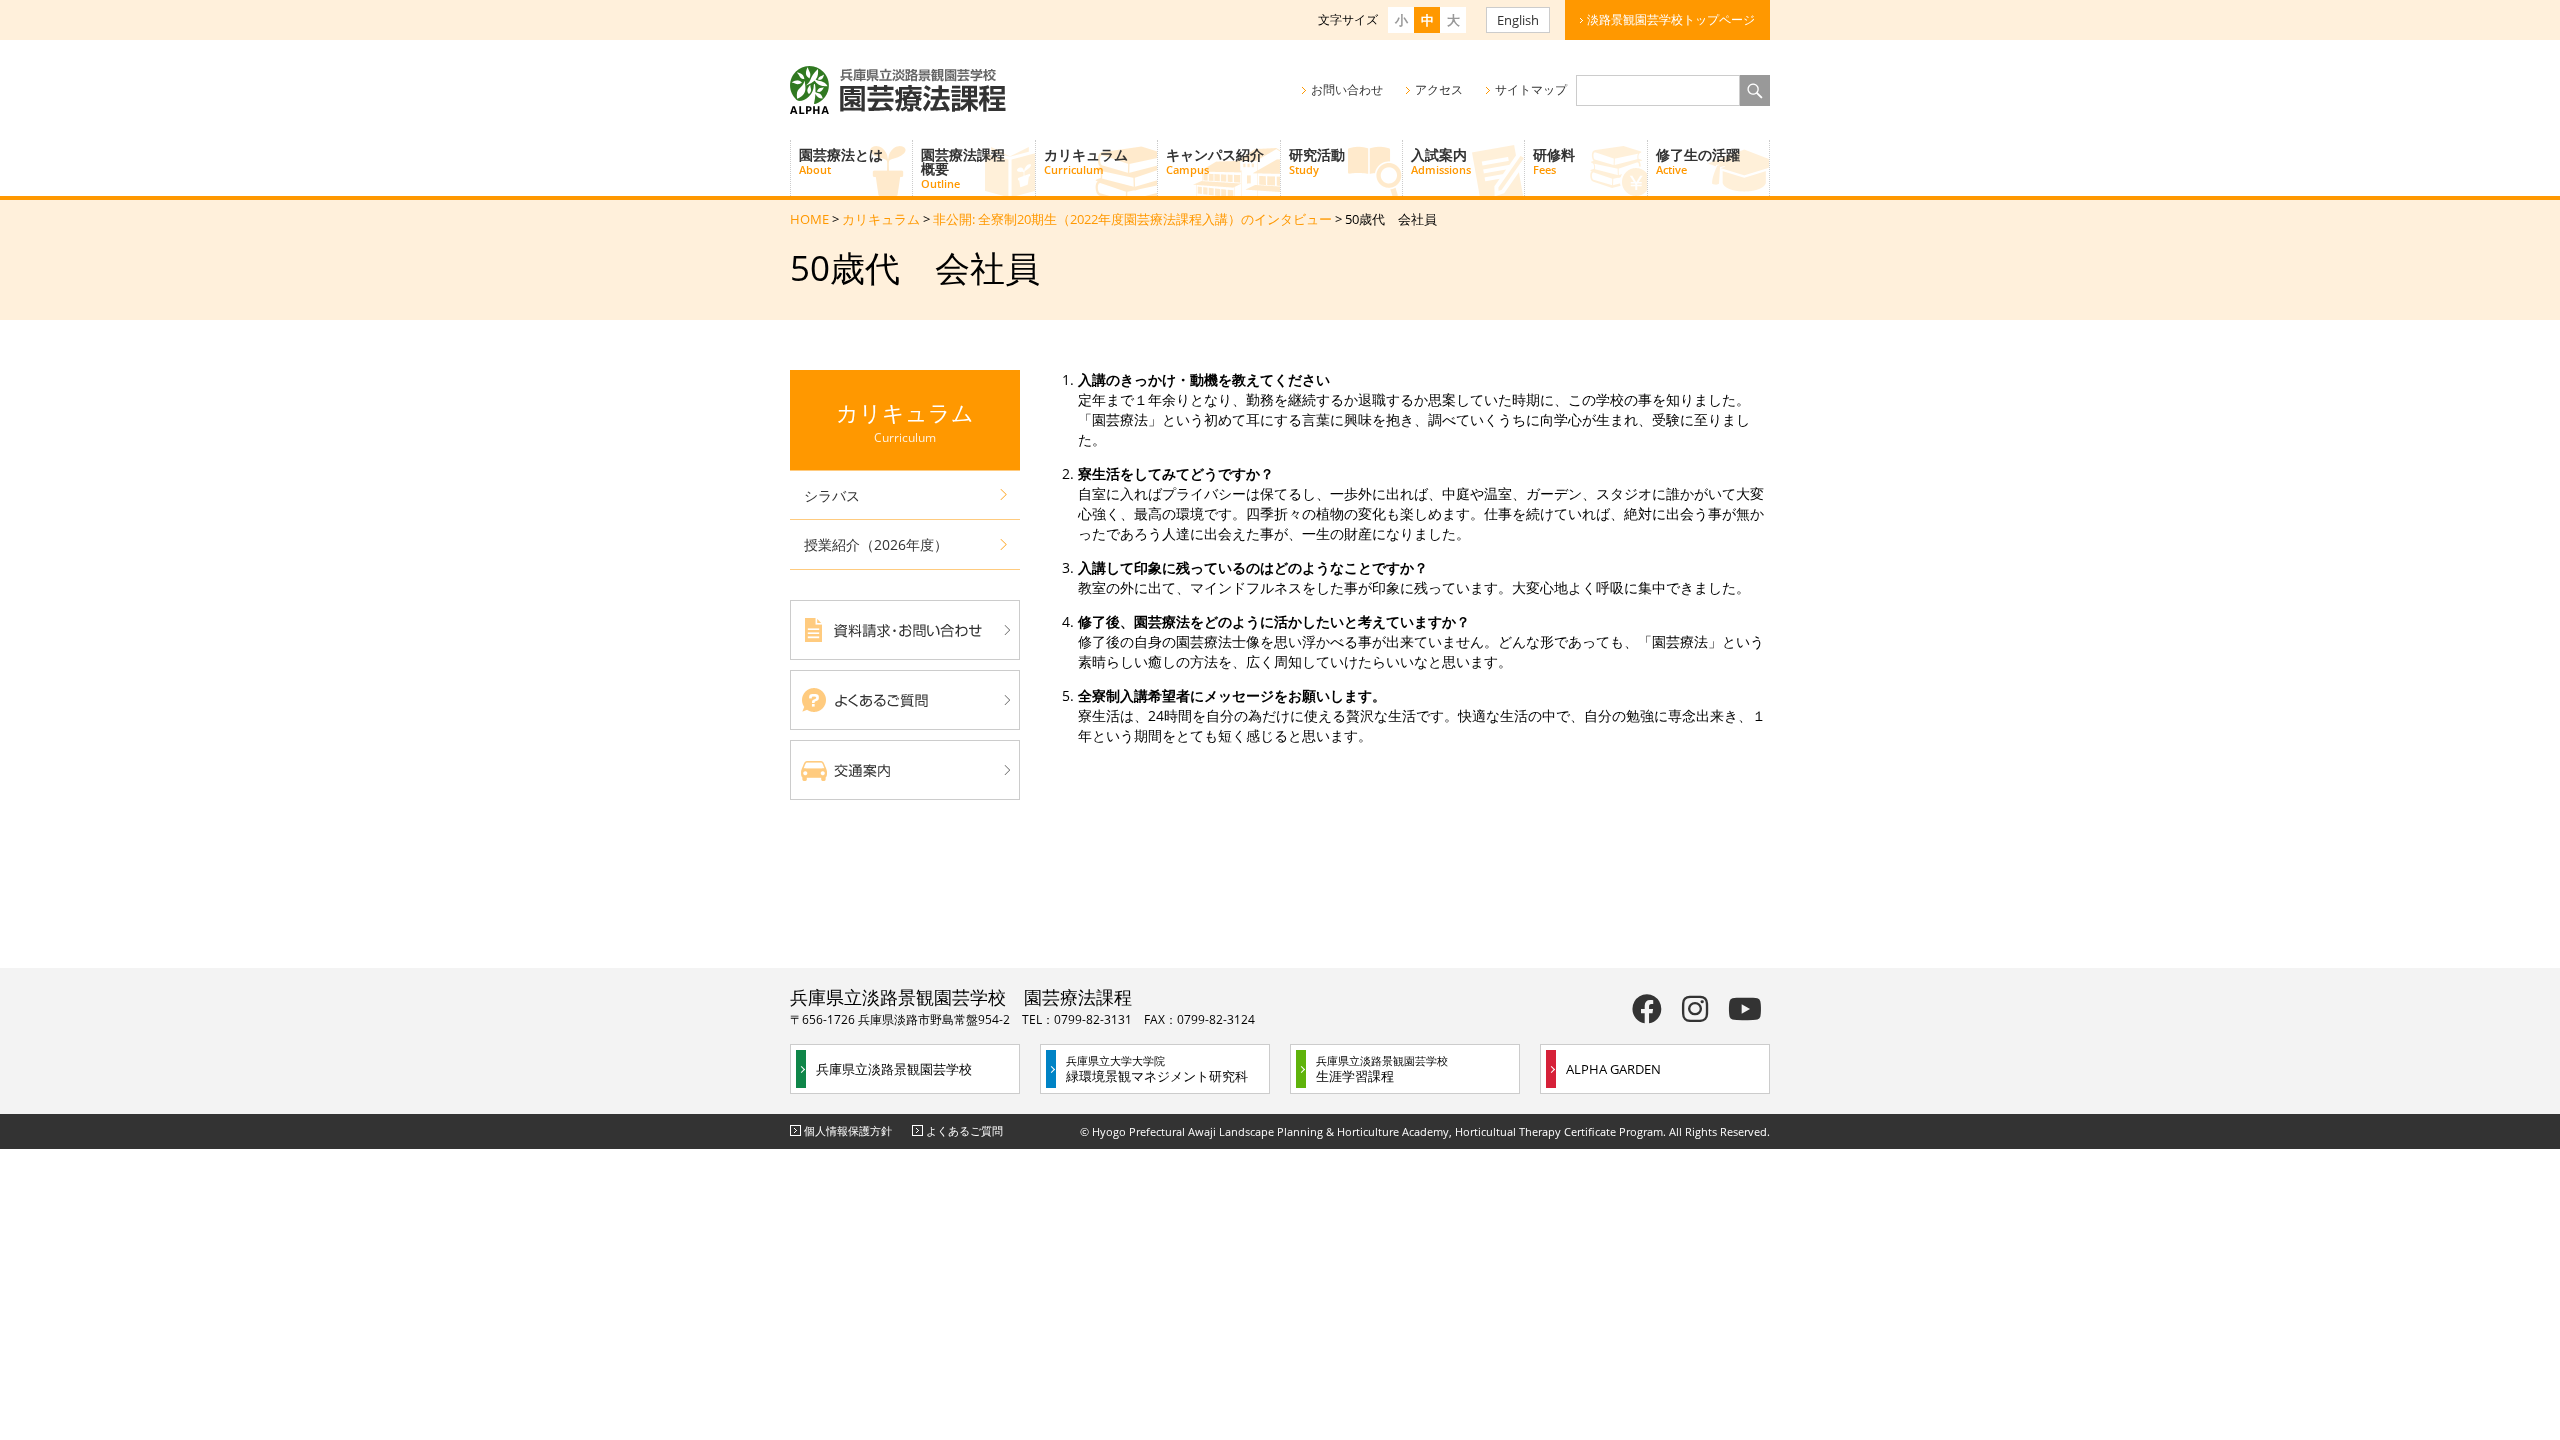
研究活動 (1317, 161)
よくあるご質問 (964, 1130)
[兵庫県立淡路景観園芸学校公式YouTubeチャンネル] (1745, 1008)
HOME (809, 219)
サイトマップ (1531, 89)
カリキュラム (1086, 161)
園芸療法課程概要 (963, 168)
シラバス (832, 495)
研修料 (1554, 161)
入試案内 (1441, 161)
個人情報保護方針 (848, 1130)
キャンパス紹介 (1215, 161)
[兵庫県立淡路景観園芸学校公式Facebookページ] (1647, 1008)
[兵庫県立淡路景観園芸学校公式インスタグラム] (1695, 1008)
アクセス (1439, 89)
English (1518, 20)
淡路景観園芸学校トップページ (1671, 19)
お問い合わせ (1347, 89)
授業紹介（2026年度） (876, 544)
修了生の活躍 (1698, 161)
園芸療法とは (841, 161)
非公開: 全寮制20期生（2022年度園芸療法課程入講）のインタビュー (1132, 219)
